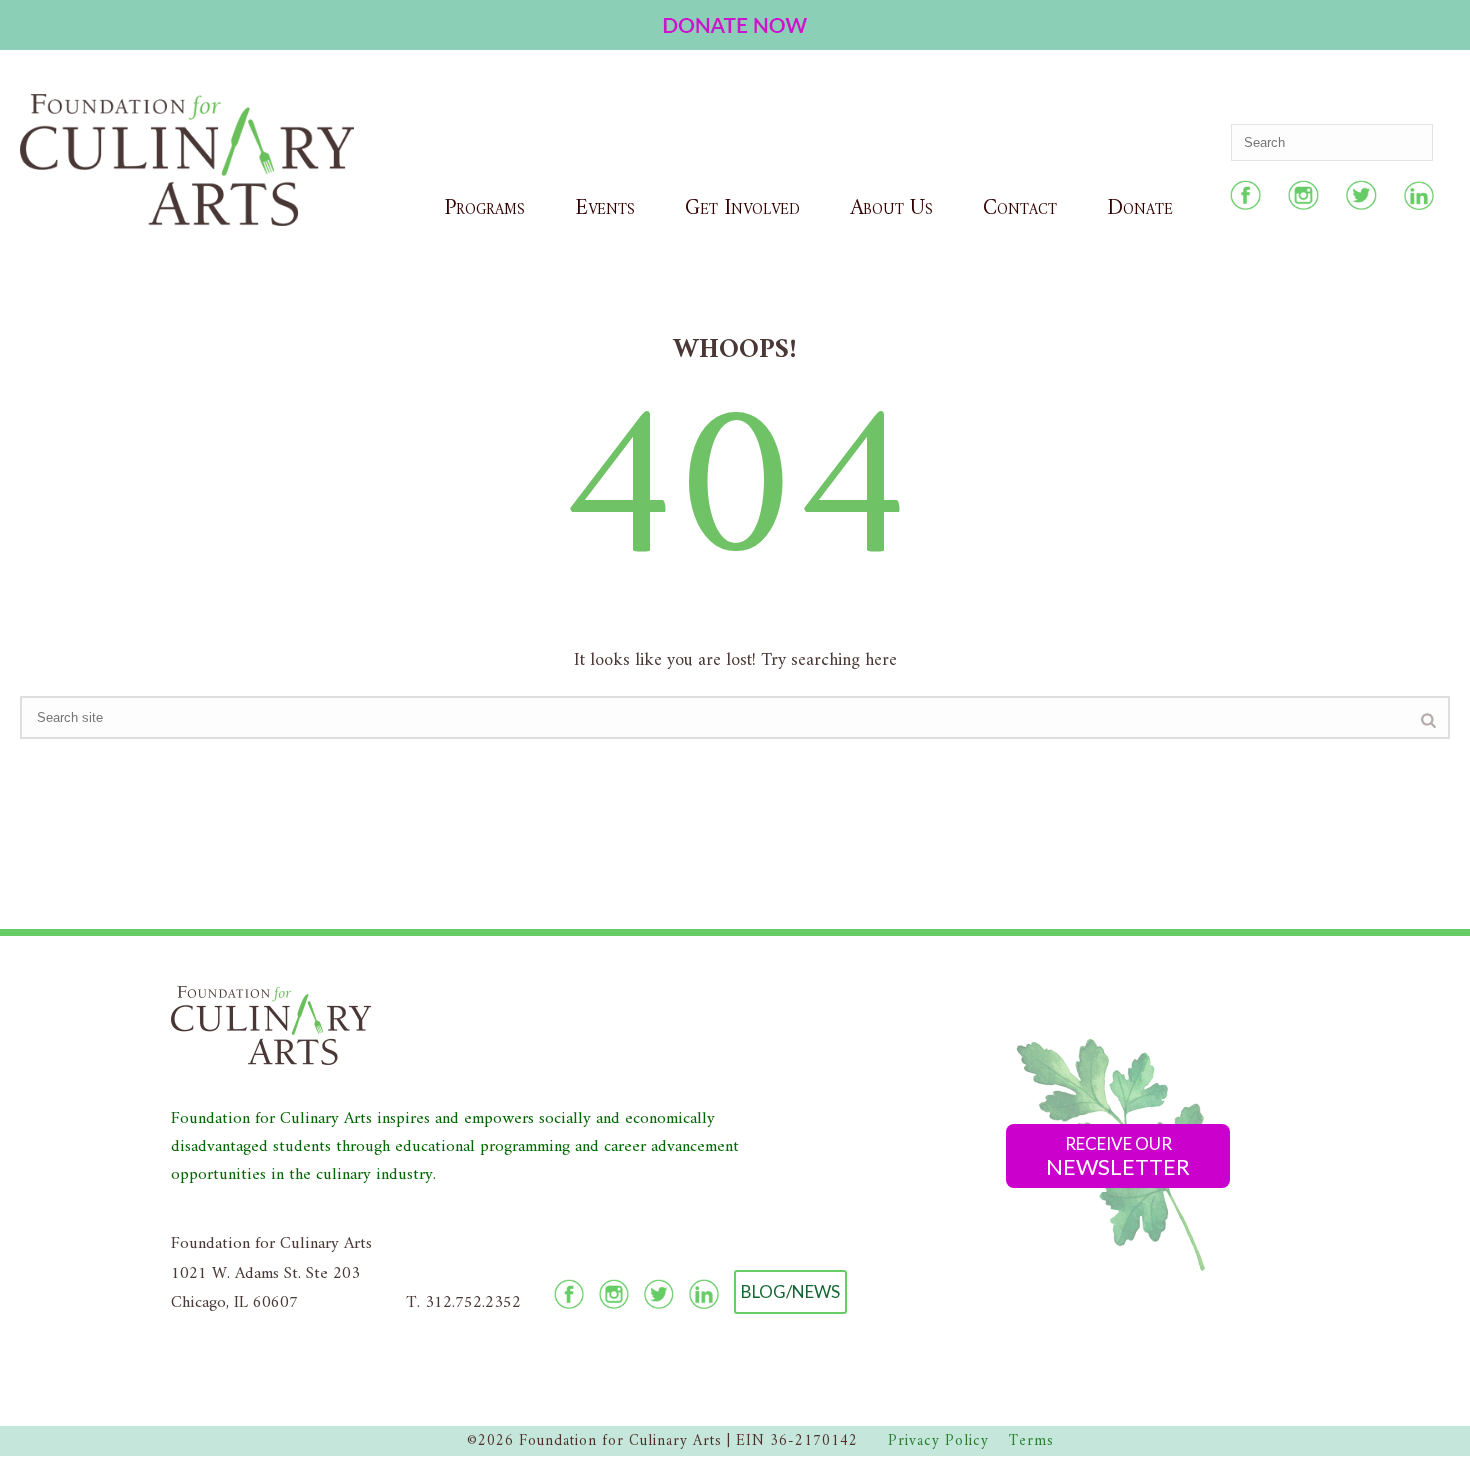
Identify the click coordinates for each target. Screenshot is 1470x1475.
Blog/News (790, 1291)
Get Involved (742, 208)
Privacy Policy (938, 1441)
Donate (1140, 208)
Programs (484, 208)
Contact (1020, 208)
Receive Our (1118, 1156)
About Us (891, 208)
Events (605, 208)
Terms (1031, 1441)
